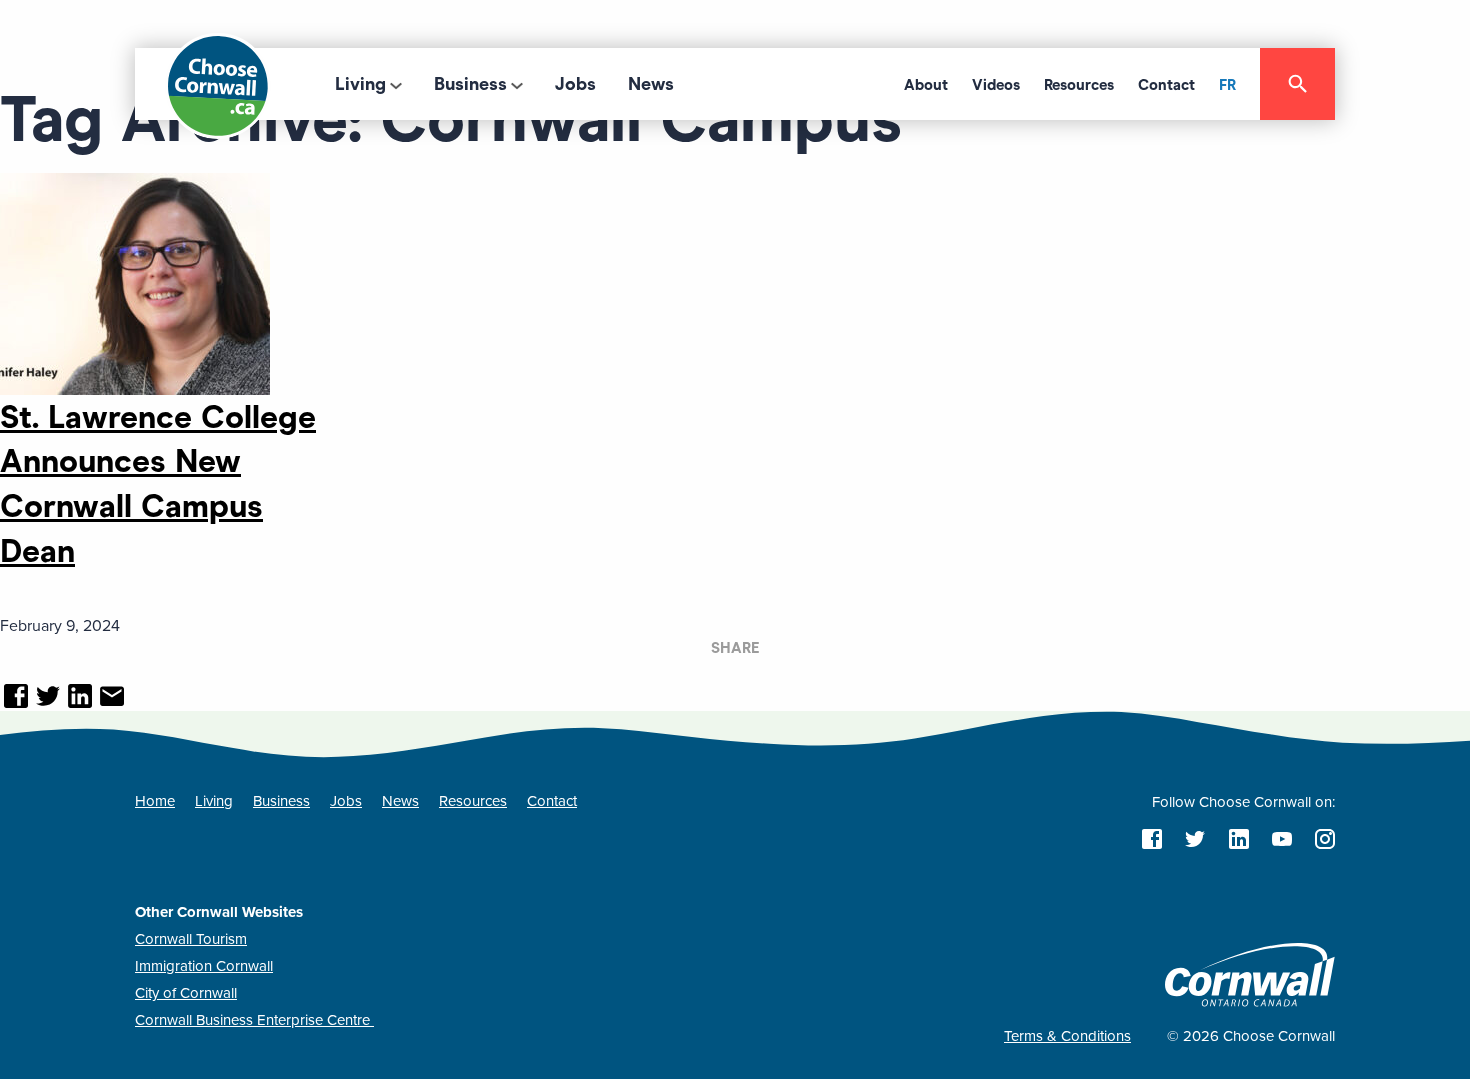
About (926, 85)
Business (470, 84)
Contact (1166, 85)
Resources (1079, 85)
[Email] (112, 697)
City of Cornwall (186, 993)
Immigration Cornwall (204, 966)
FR (1227, 85)
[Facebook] (16, 697)
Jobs (575, 84)
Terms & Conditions (1067, 1036)
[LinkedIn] (80, 697)
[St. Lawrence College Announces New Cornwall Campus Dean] (135, 282)
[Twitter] (48, 697)
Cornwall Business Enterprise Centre (254, 1020)
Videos (996, 85)
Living (360, 84)
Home (155, 801)
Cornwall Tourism (191, 939)
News (651, 84)
